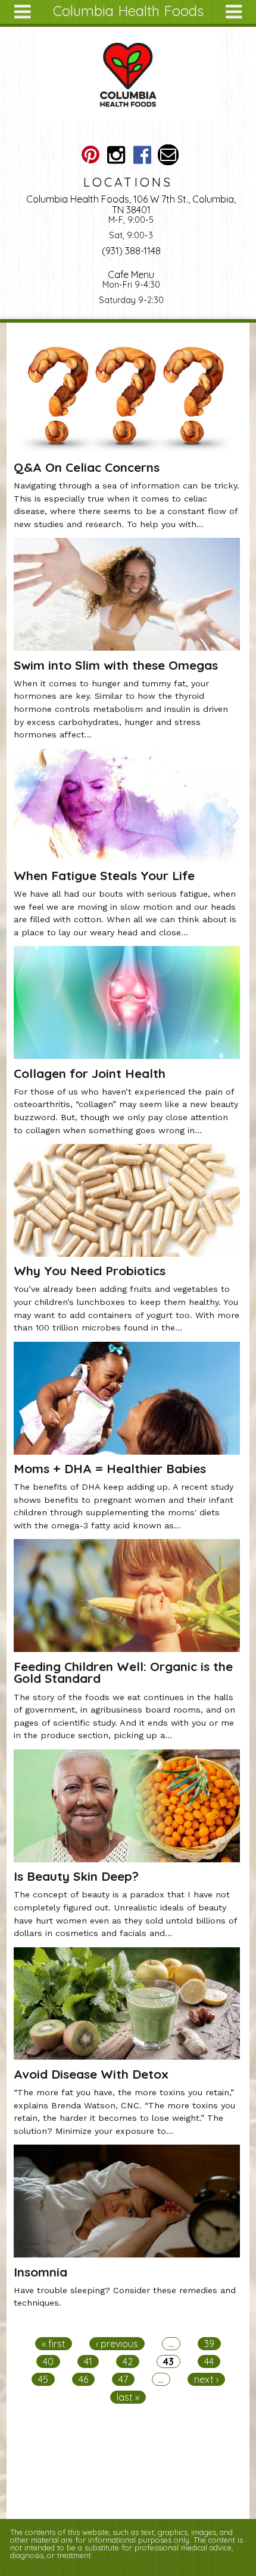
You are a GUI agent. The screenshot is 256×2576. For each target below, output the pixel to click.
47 (123, 2379)
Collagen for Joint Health (90, 1073)
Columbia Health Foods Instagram (116, 155)
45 (43, 2379)
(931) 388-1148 (131, 251)
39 (209, 2344)
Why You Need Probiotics (90, 1270)
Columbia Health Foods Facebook (142, 155)
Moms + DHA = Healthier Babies (110, 1468)
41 (88, 2361)
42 (128, 2361)
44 (209, 2361)
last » (128, 2397)
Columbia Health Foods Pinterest (90, 155)
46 (83, 2379)
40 (48, 2361)
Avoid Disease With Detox (91, 2074)
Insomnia (40, 2272)
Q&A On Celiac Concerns (87, 467)
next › (206, 2379)
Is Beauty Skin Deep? (76, 1876)
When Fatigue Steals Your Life (104, 875)
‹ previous (117, 2344)
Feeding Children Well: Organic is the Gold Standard (123, 1672)
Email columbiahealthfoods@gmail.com (168, 155)
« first (54, 2344)
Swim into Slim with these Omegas (116, 665)
